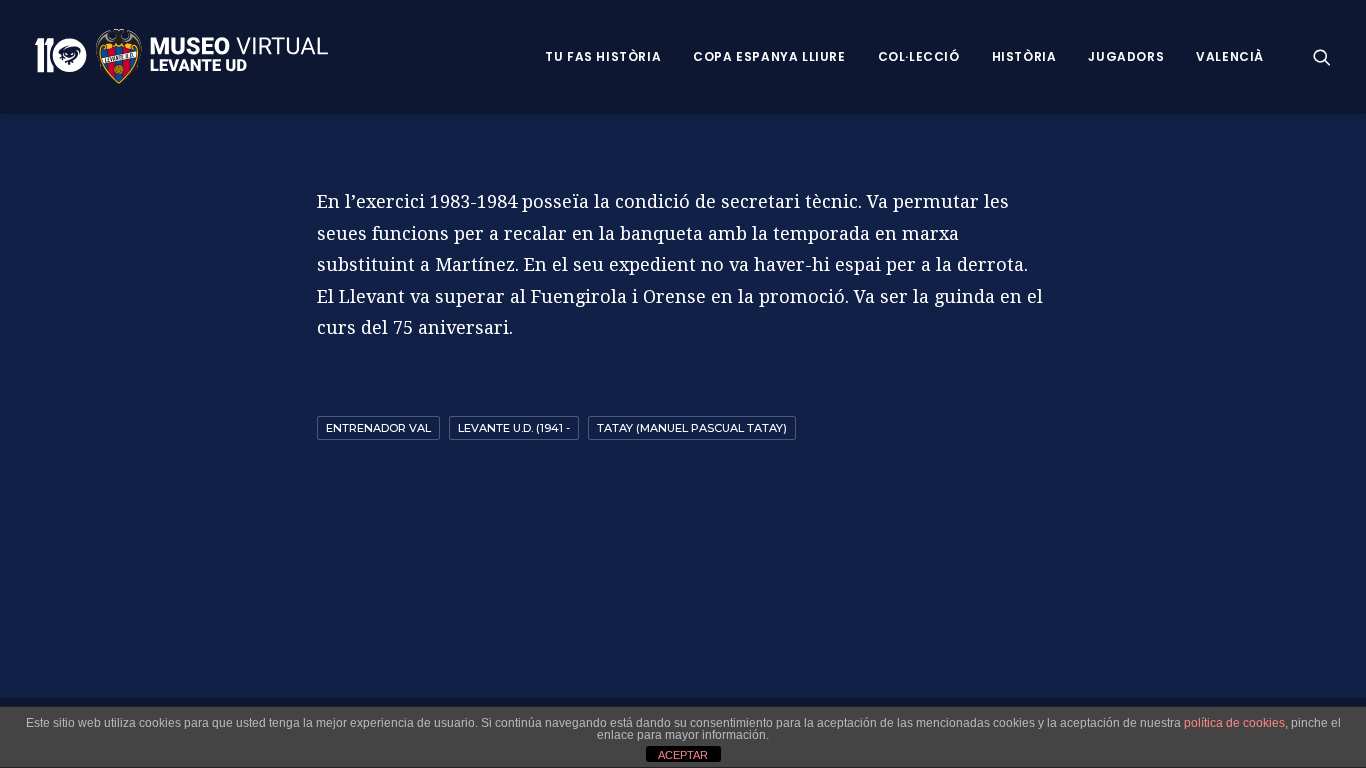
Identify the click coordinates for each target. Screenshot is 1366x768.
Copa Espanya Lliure (769, 56)
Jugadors (1126, 56)
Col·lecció (919, 56)
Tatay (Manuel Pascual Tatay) (692, 428)
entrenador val (378, 428)
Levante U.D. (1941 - (514, 428)
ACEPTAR (683, 755)
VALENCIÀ (1230, 56)
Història (1024, 56)
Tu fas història (603, 56)
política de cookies (1234, 723)
